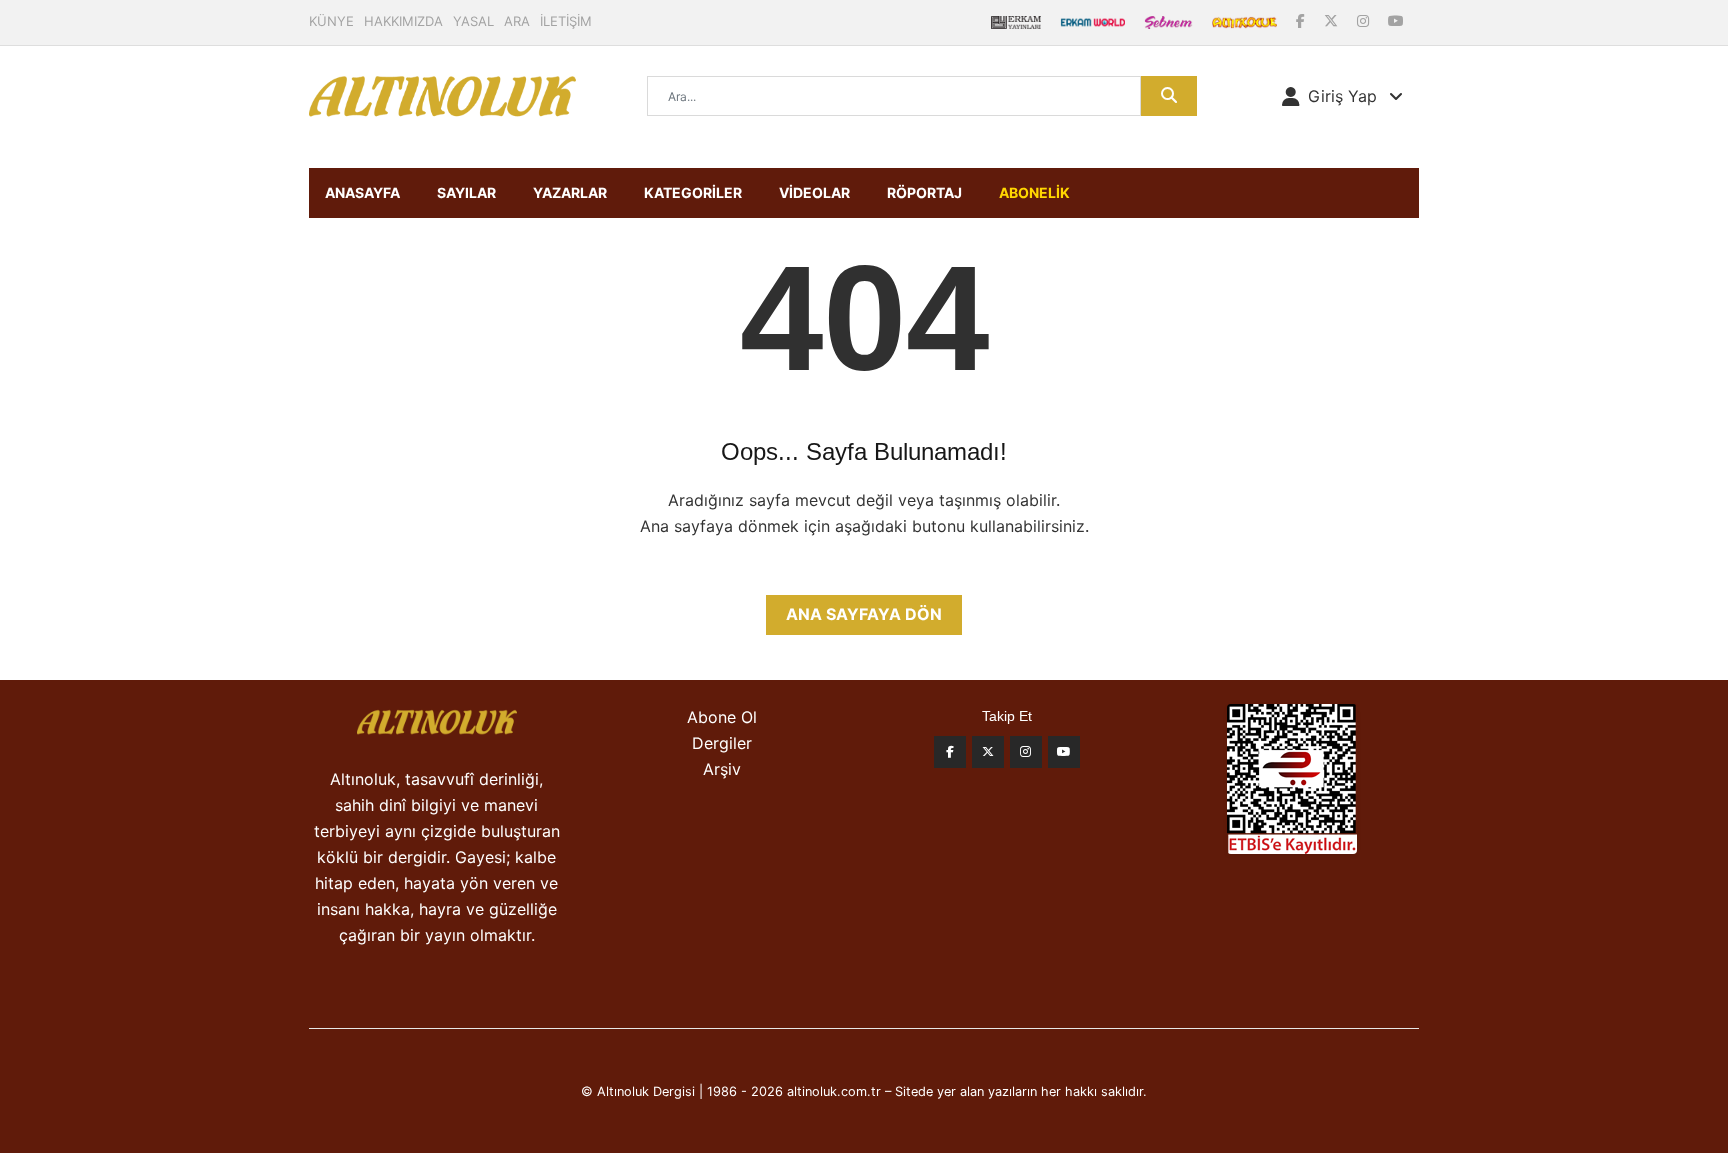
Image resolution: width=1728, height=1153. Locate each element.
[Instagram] (1365, 20)
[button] (1342, 96)
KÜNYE (331, 21)
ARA (517, 21)
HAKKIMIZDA (403, 21)
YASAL (473, 21)
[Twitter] (988, 752)
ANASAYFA (362, 192)
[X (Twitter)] (1333, 20)
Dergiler (722, 743)
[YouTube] (1396, 20)
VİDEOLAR (814, 192)
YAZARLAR (570, 192)
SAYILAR (466, 192)
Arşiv (722, 769)
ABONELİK (1034, 192)
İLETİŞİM (566, 21)
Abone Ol (722, 717)
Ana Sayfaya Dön (864, 614)
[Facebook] (1302, 20)
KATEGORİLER (693, 192)
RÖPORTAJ (924, 192)
